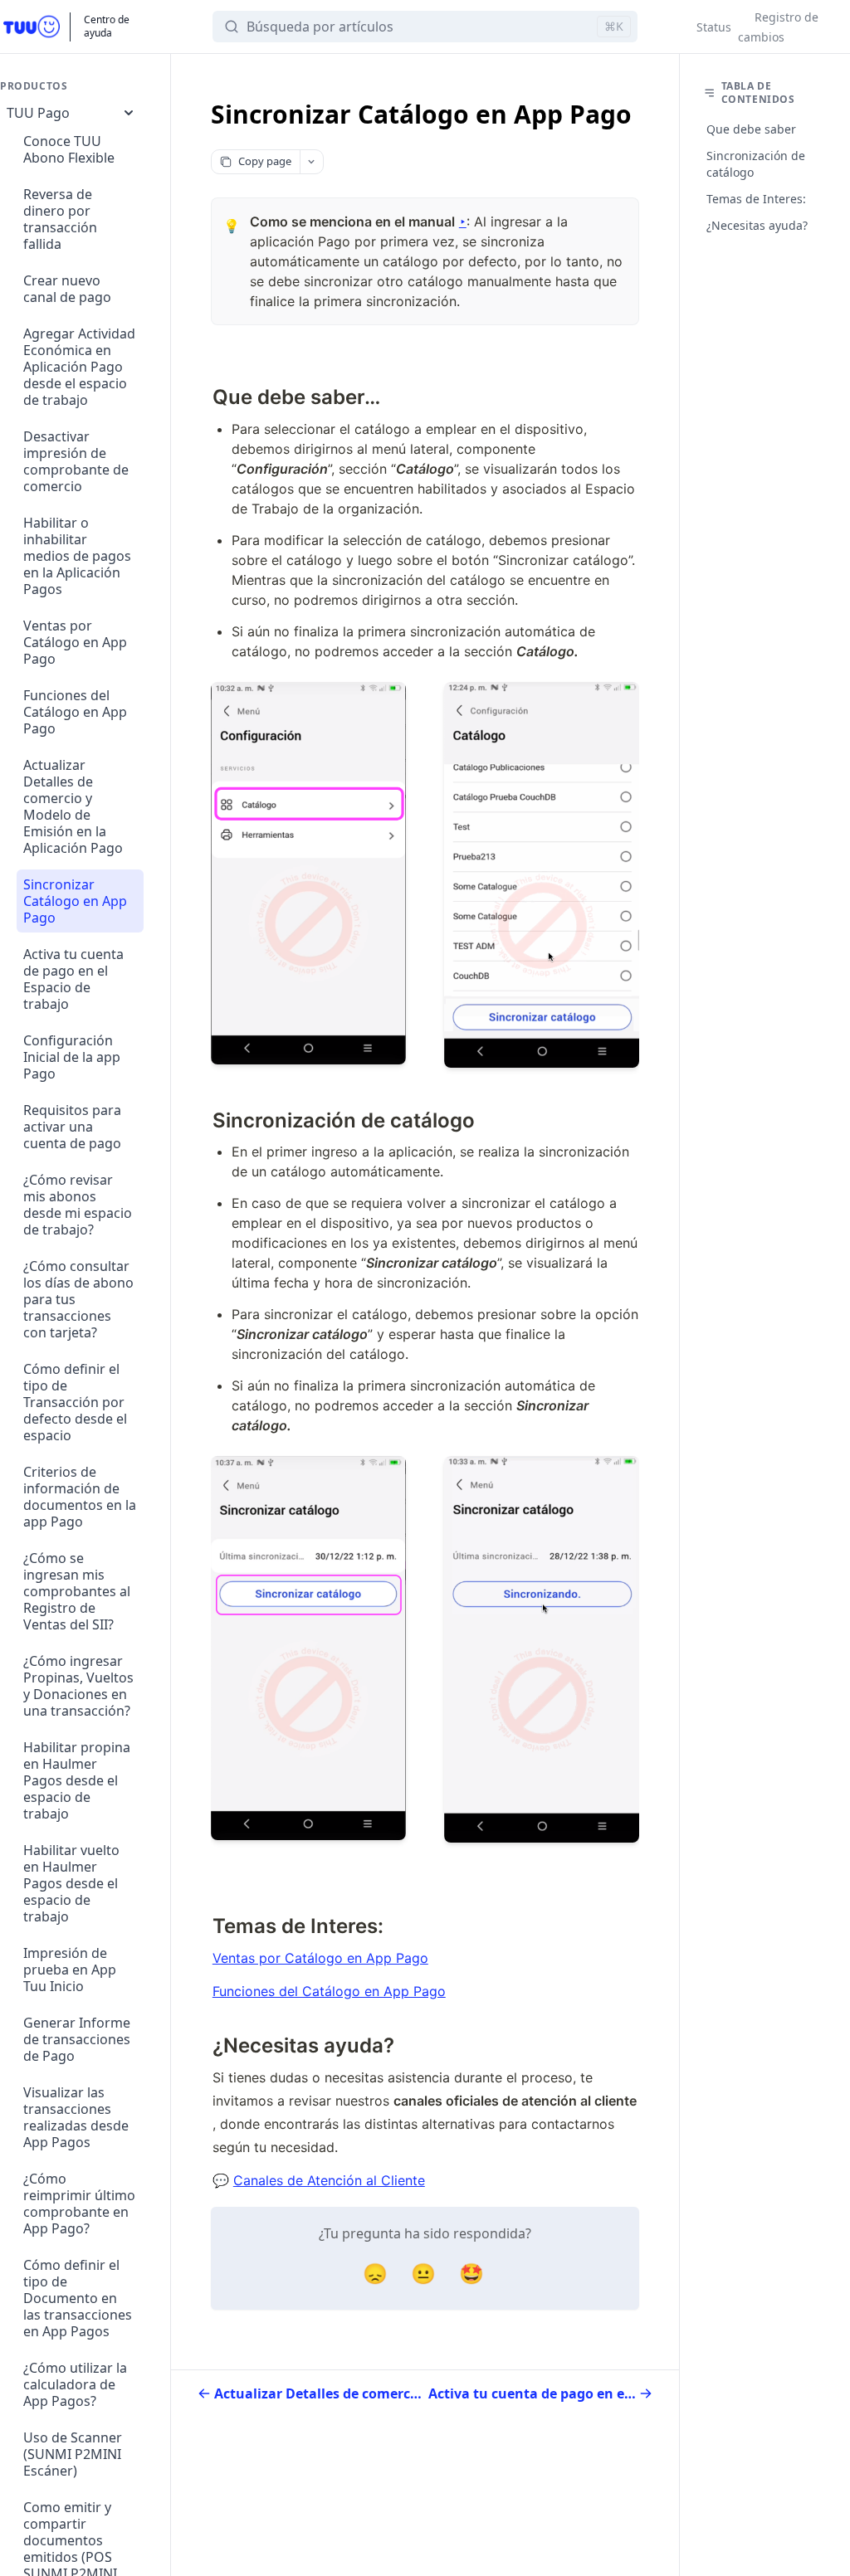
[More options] (311, 162)
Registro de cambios (778, 27)
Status (714, 27)
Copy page (265, 161)
